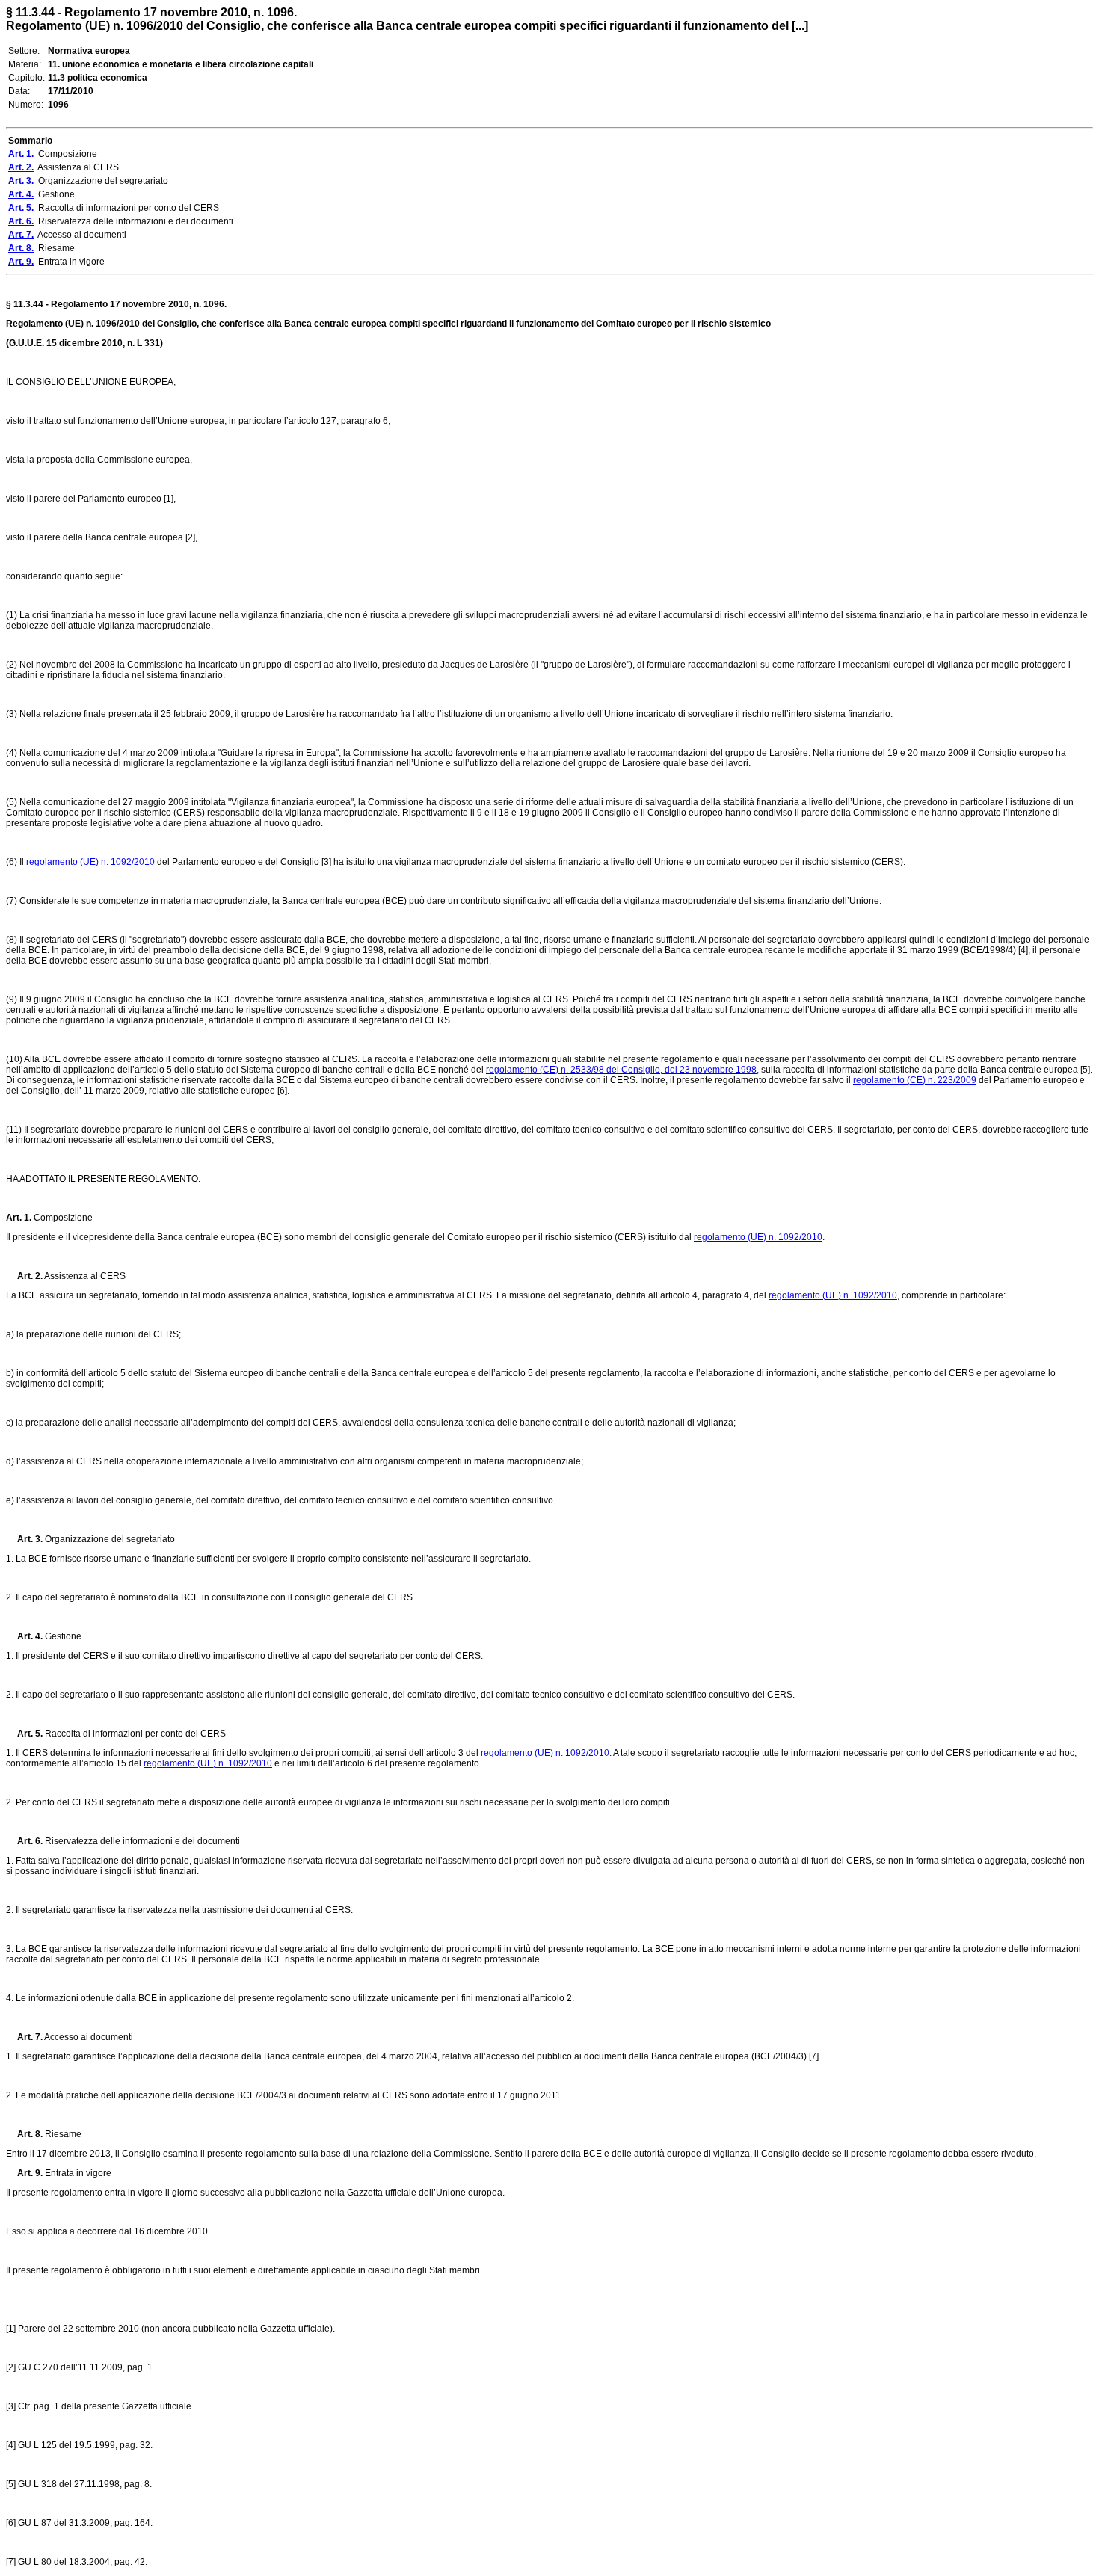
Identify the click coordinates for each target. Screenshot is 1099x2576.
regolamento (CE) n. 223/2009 (915, 1080)
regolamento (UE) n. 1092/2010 (90, 862)
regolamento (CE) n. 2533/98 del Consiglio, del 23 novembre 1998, (622, 1070)
